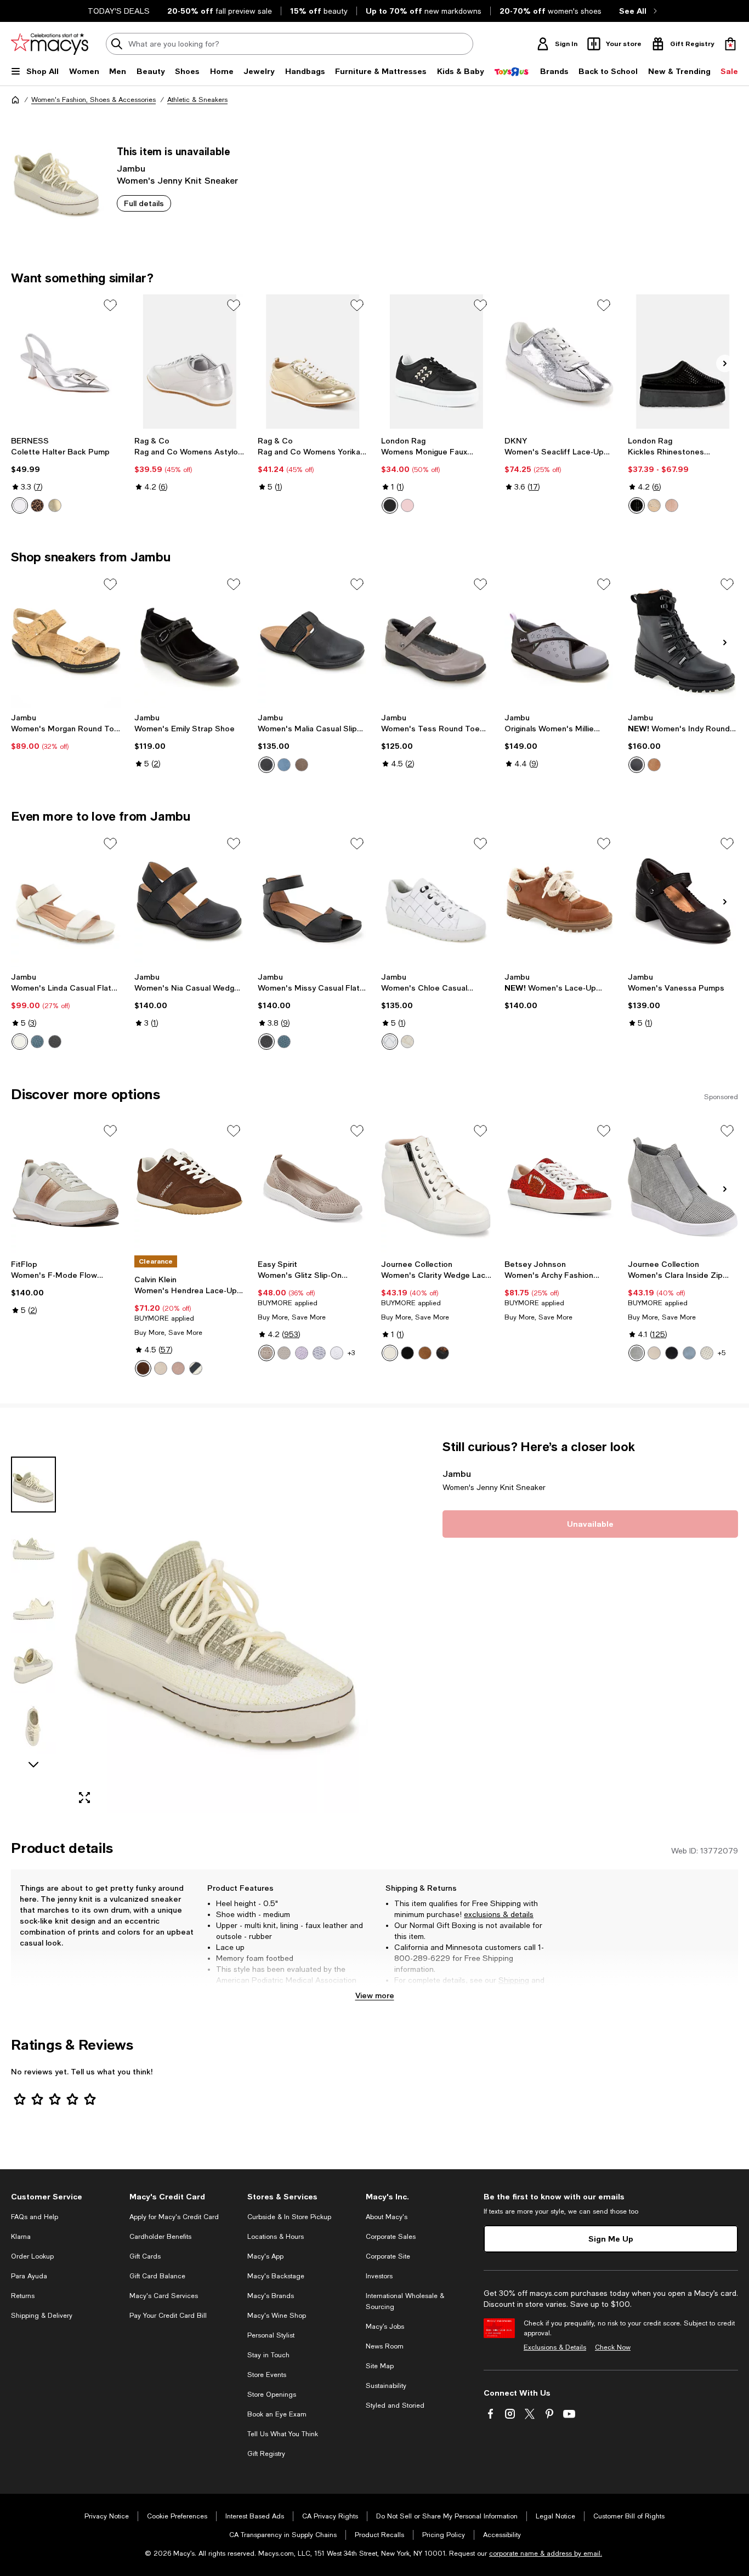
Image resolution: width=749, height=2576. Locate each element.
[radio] (20, 505)
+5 (722, 1353)
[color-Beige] (654, 505)
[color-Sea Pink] (178, 1368)
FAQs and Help (35, 2217)
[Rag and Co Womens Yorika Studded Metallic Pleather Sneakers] (313, 362)
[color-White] (20, 1042)
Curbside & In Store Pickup (289, 2217)
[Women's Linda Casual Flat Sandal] (66, 900)
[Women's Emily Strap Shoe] (189, 641)
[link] (66, 475)
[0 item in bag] (730, 44)
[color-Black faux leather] (390, 505)
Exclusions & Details (555, 2347)
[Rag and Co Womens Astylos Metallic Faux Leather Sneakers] (189, 362)
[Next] (725, 363)
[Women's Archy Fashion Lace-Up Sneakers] (560, 1187)
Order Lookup (32, 2256)
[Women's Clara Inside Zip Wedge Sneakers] (683, 1187)
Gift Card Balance (157, 2276)
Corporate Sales (391, 2237)
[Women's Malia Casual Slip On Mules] (313, 641)
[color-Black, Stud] (407, 1353)
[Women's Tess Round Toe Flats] (436, 641)
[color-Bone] (707, 1353)
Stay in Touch (268, 2355)
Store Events (267, 2375)
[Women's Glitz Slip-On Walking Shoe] (313, 1187)
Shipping (514, 1980)
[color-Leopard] (37, 505)
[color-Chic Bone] (161, 1368)
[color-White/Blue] (196, 1368)
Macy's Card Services (164, 2296)
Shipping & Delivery (42, 2316)
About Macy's (387, 2217)
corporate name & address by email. (546, 2554)
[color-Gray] (637, 1353)
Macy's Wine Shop (277, 2316)
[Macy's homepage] (15, 100)
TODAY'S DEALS (119, 11)
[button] (189, 1626)
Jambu (131, 168)
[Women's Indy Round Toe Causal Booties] (683, 641)
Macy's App (265, 2256)
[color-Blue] (689, 1353)
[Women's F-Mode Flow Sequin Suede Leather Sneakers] (66, 1187)
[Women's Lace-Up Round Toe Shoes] (560, 900)
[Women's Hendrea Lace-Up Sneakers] (189, 1187)
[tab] (33, 1485)
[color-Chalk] (407, 1042)
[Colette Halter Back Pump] (66, 362)
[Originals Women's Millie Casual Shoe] (560, 641)
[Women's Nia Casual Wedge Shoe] (189, 900)
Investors (379, 2276)
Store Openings (272, 2395)
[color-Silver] (20, 505)
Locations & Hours (276, 2237)
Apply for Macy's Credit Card (174, 2217)
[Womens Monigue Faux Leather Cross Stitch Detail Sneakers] (436, 362)
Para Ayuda (29, 2276)
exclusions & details (499, 1914)
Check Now (613, 2347)
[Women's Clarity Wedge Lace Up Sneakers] (436, 1187)
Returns (408, 1991)
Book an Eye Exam (277, 2414)
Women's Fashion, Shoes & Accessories (93, 100)
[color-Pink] (672, 505)
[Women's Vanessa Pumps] (683, 900)
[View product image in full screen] (84, 1798)
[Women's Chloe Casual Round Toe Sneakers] (436, 900)
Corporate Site (388, 2256)
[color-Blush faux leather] (407, 505)
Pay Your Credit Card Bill (168, 2316)
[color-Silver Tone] (319, 1353)
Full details (144, 203)
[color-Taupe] (302, 765)
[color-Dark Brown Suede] (143, 1368)
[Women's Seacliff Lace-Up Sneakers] (560, 362)
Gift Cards (145, 2256)
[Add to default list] (110, 305)
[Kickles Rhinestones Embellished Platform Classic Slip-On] (683, 362)
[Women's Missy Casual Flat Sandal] (313, 900)
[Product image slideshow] (219, 1626)
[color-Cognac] (425, 1353)
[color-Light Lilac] (302, 1353)
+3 (351, 1353)
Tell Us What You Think (283, 2434)
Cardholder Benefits (160, 2237)
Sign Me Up (611, 2239)
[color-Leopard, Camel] (442, 1353)
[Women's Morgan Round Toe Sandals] (66, 641)
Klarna (21, 2237)
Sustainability (386, 2386)
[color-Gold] (55, 505)
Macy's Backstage (276, 2276)
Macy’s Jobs (385, 2327)
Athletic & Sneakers (197, 100)
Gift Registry (266, 2454)
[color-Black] (637, 505)
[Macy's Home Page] (50, 44)
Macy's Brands (271, 2296)
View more (375, 1995)
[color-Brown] (654, 765)
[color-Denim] (284, 765)
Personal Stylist (271, 2335)
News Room (385, 2346)
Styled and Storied (395, 2406)
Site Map (380, 2366)
